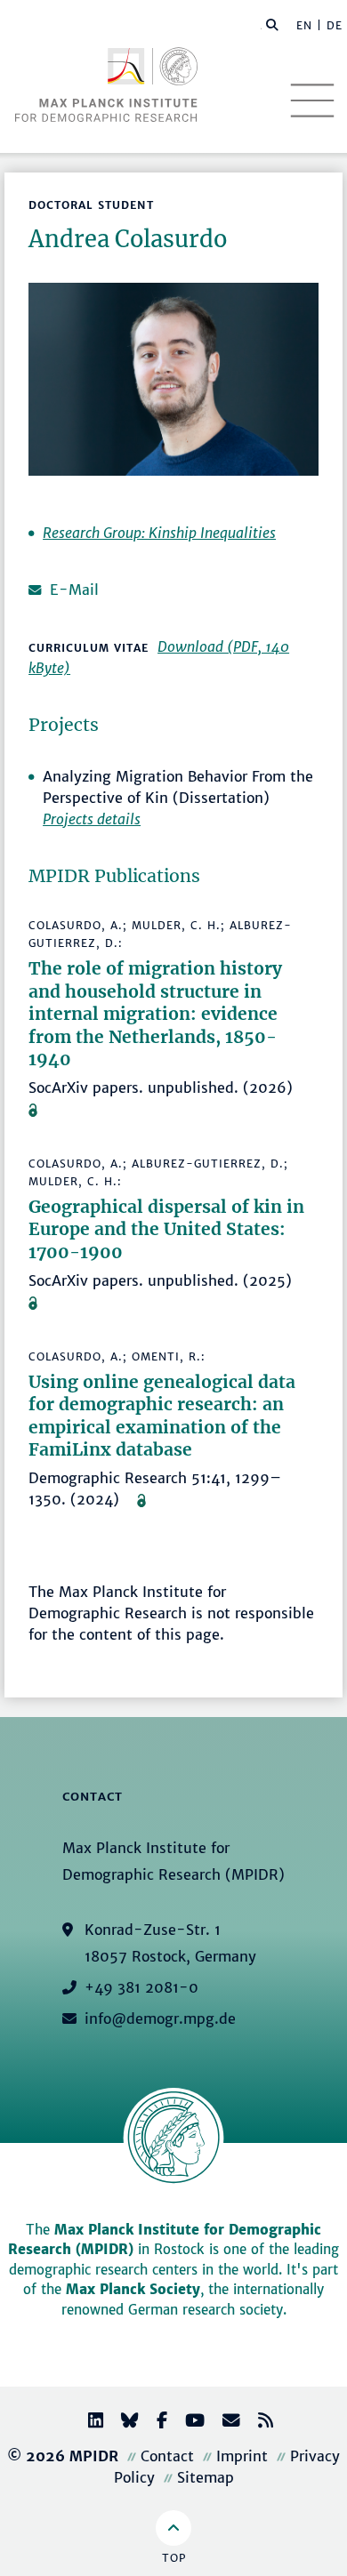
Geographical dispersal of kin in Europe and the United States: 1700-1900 (166, 1229)
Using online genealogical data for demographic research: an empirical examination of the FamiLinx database (162, 1416)
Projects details (92, 819)
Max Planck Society (133, 2289)
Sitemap (206, 2477)
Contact (167, 2456)
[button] (272, 24)
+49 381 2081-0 (141, 1987)
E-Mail (74, 590)
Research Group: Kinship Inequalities (159, 533)
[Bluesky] (123, 2423)
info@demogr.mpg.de (160, 2018)
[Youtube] (188, 2423)
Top (174, 2558)
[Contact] (224, 2423)
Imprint (242, 2456)
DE (335, 25)
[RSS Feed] (258, 2423)
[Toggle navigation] (312, 100)
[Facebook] (155, 2423)
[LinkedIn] (89, 2423)
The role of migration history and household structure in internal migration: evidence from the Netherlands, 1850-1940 (155, 1014)
